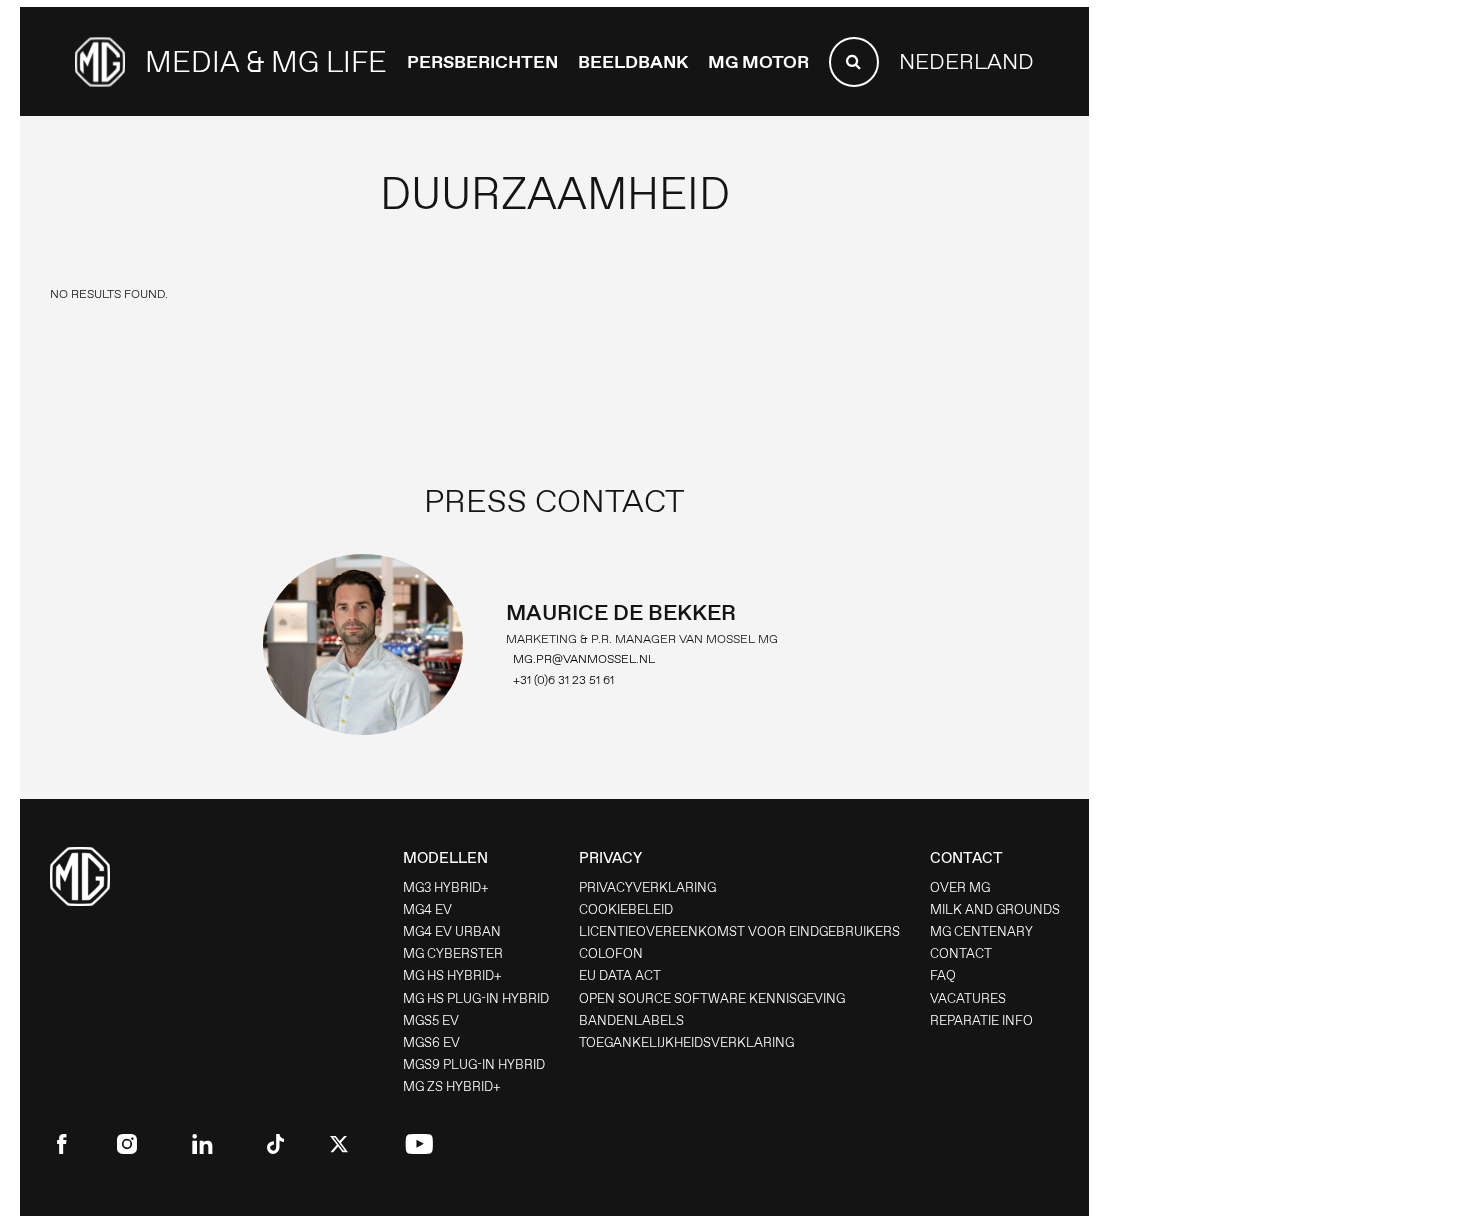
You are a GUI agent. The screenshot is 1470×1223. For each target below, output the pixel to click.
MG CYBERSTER (453, 953)
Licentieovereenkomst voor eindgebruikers (739, 931)
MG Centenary (981, 931)
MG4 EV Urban (452, 931)
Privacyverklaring (647, 887)
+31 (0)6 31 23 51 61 (563, 680)
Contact (961, 953)
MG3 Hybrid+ (446, 887)
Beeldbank (633, 62)
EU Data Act (620, 975)
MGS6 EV (431, 1042)
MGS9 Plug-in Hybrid (474, 1064)
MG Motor (758, 62)
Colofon (611, 953)
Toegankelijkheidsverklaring (686, 1042)
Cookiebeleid (626, 909)
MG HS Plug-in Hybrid (476, 998)
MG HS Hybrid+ (452, 975)
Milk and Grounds (995, 909)
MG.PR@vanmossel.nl (584, 659)
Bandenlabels (631, 1020)
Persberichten (482, 62)
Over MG (960, 887)
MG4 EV (427, 909)
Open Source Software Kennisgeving (712, 998)
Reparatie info (981, 1020)
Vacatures (968, 998)
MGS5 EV (431, 1020)
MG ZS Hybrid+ (452, 1086)
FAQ (943, 975)
